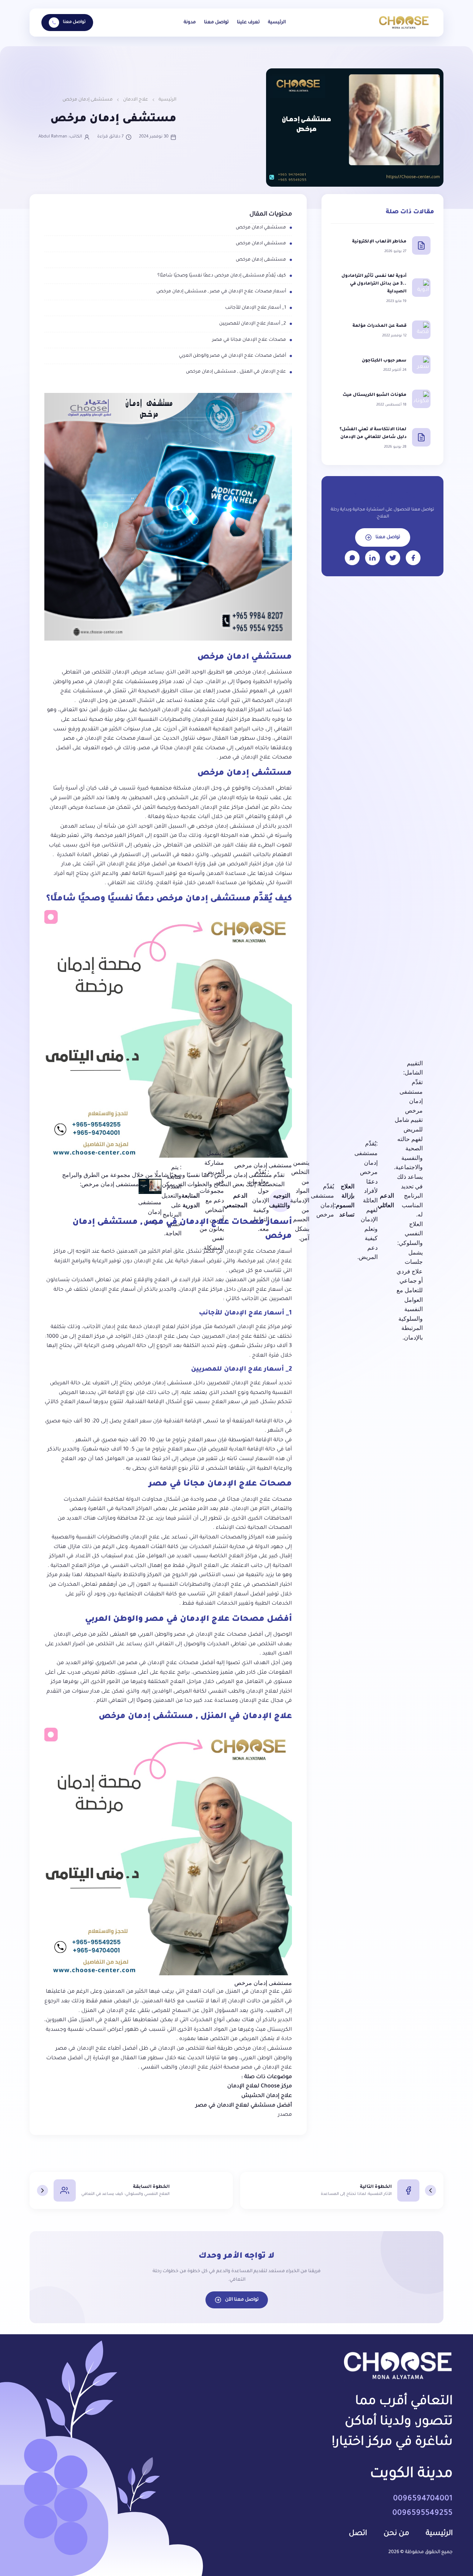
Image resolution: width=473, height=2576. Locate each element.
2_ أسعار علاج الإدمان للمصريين (253, 324)
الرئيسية (277, 23)
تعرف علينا (248, 23)
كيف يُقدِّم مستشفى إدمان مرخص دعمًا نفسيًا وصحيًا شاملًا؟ (222, 276)
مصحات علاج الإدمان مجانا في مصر (249, 340)
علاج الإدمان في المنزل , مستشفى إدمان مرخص (236, 372)
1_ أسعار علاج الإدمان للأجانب (256, 308)
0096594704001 (423, 2499)
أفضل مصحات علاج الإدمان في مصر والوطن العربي (232, 356)
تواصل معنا (216, 23)
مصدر (285, 2115)
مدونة (190, 23)
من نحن (396, 2534)
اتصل (358, 2534)
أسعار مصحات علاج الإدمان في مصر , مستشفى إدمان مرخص (221, 292)
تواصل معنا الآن (242, 2300)
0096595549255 (423, 2514)
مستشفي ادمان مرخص (261, 228)
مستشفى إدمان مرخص (261, 260)
